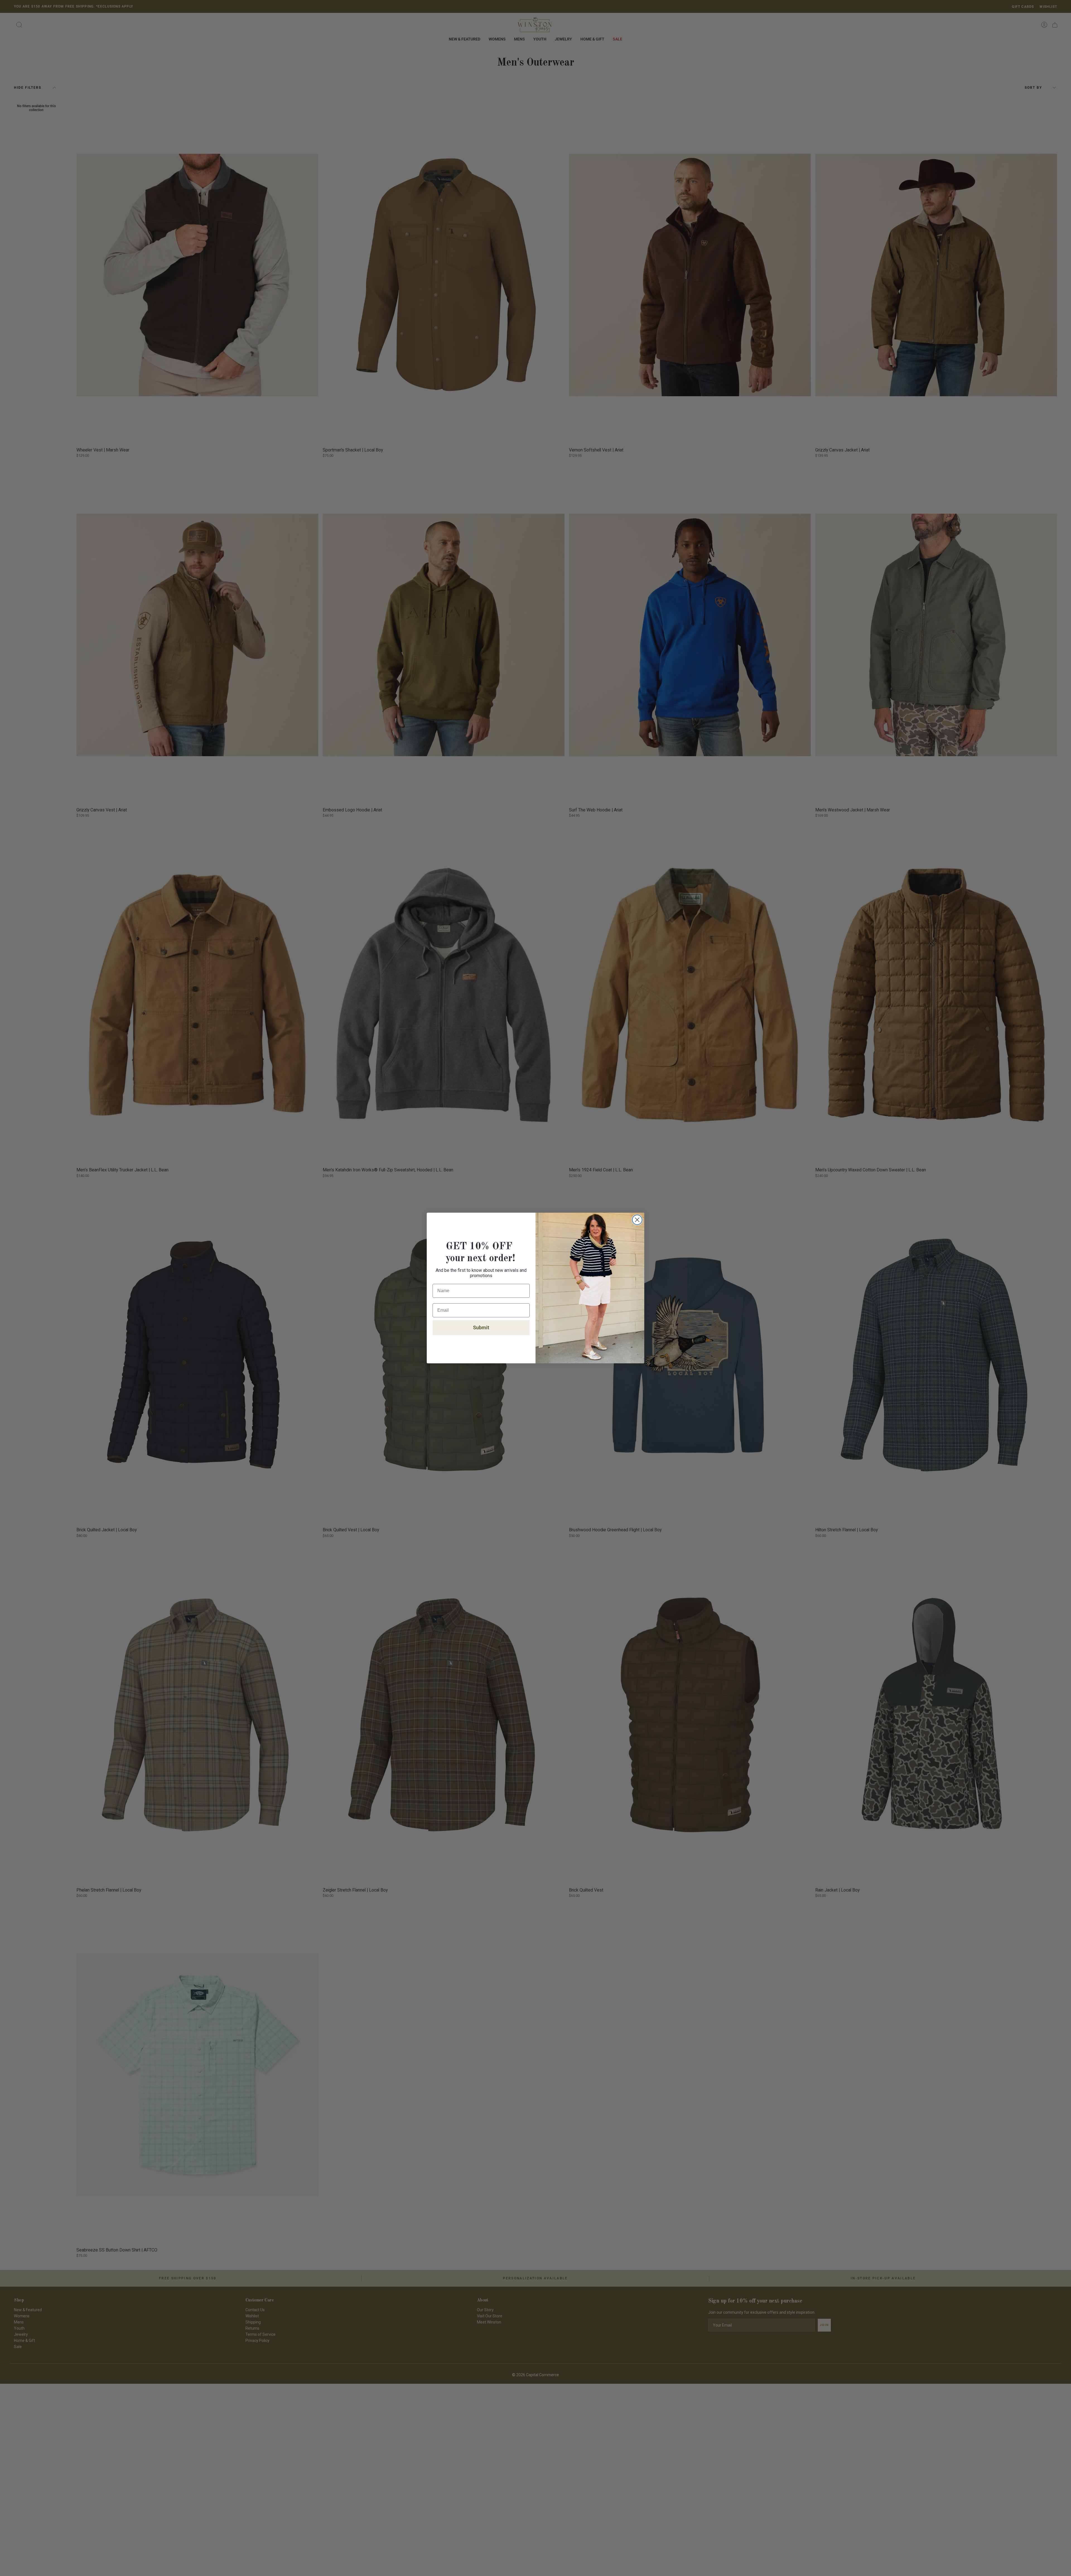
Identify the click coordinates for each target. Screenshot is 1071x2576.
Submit (481, 1327)
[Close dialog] (637, 1220)
